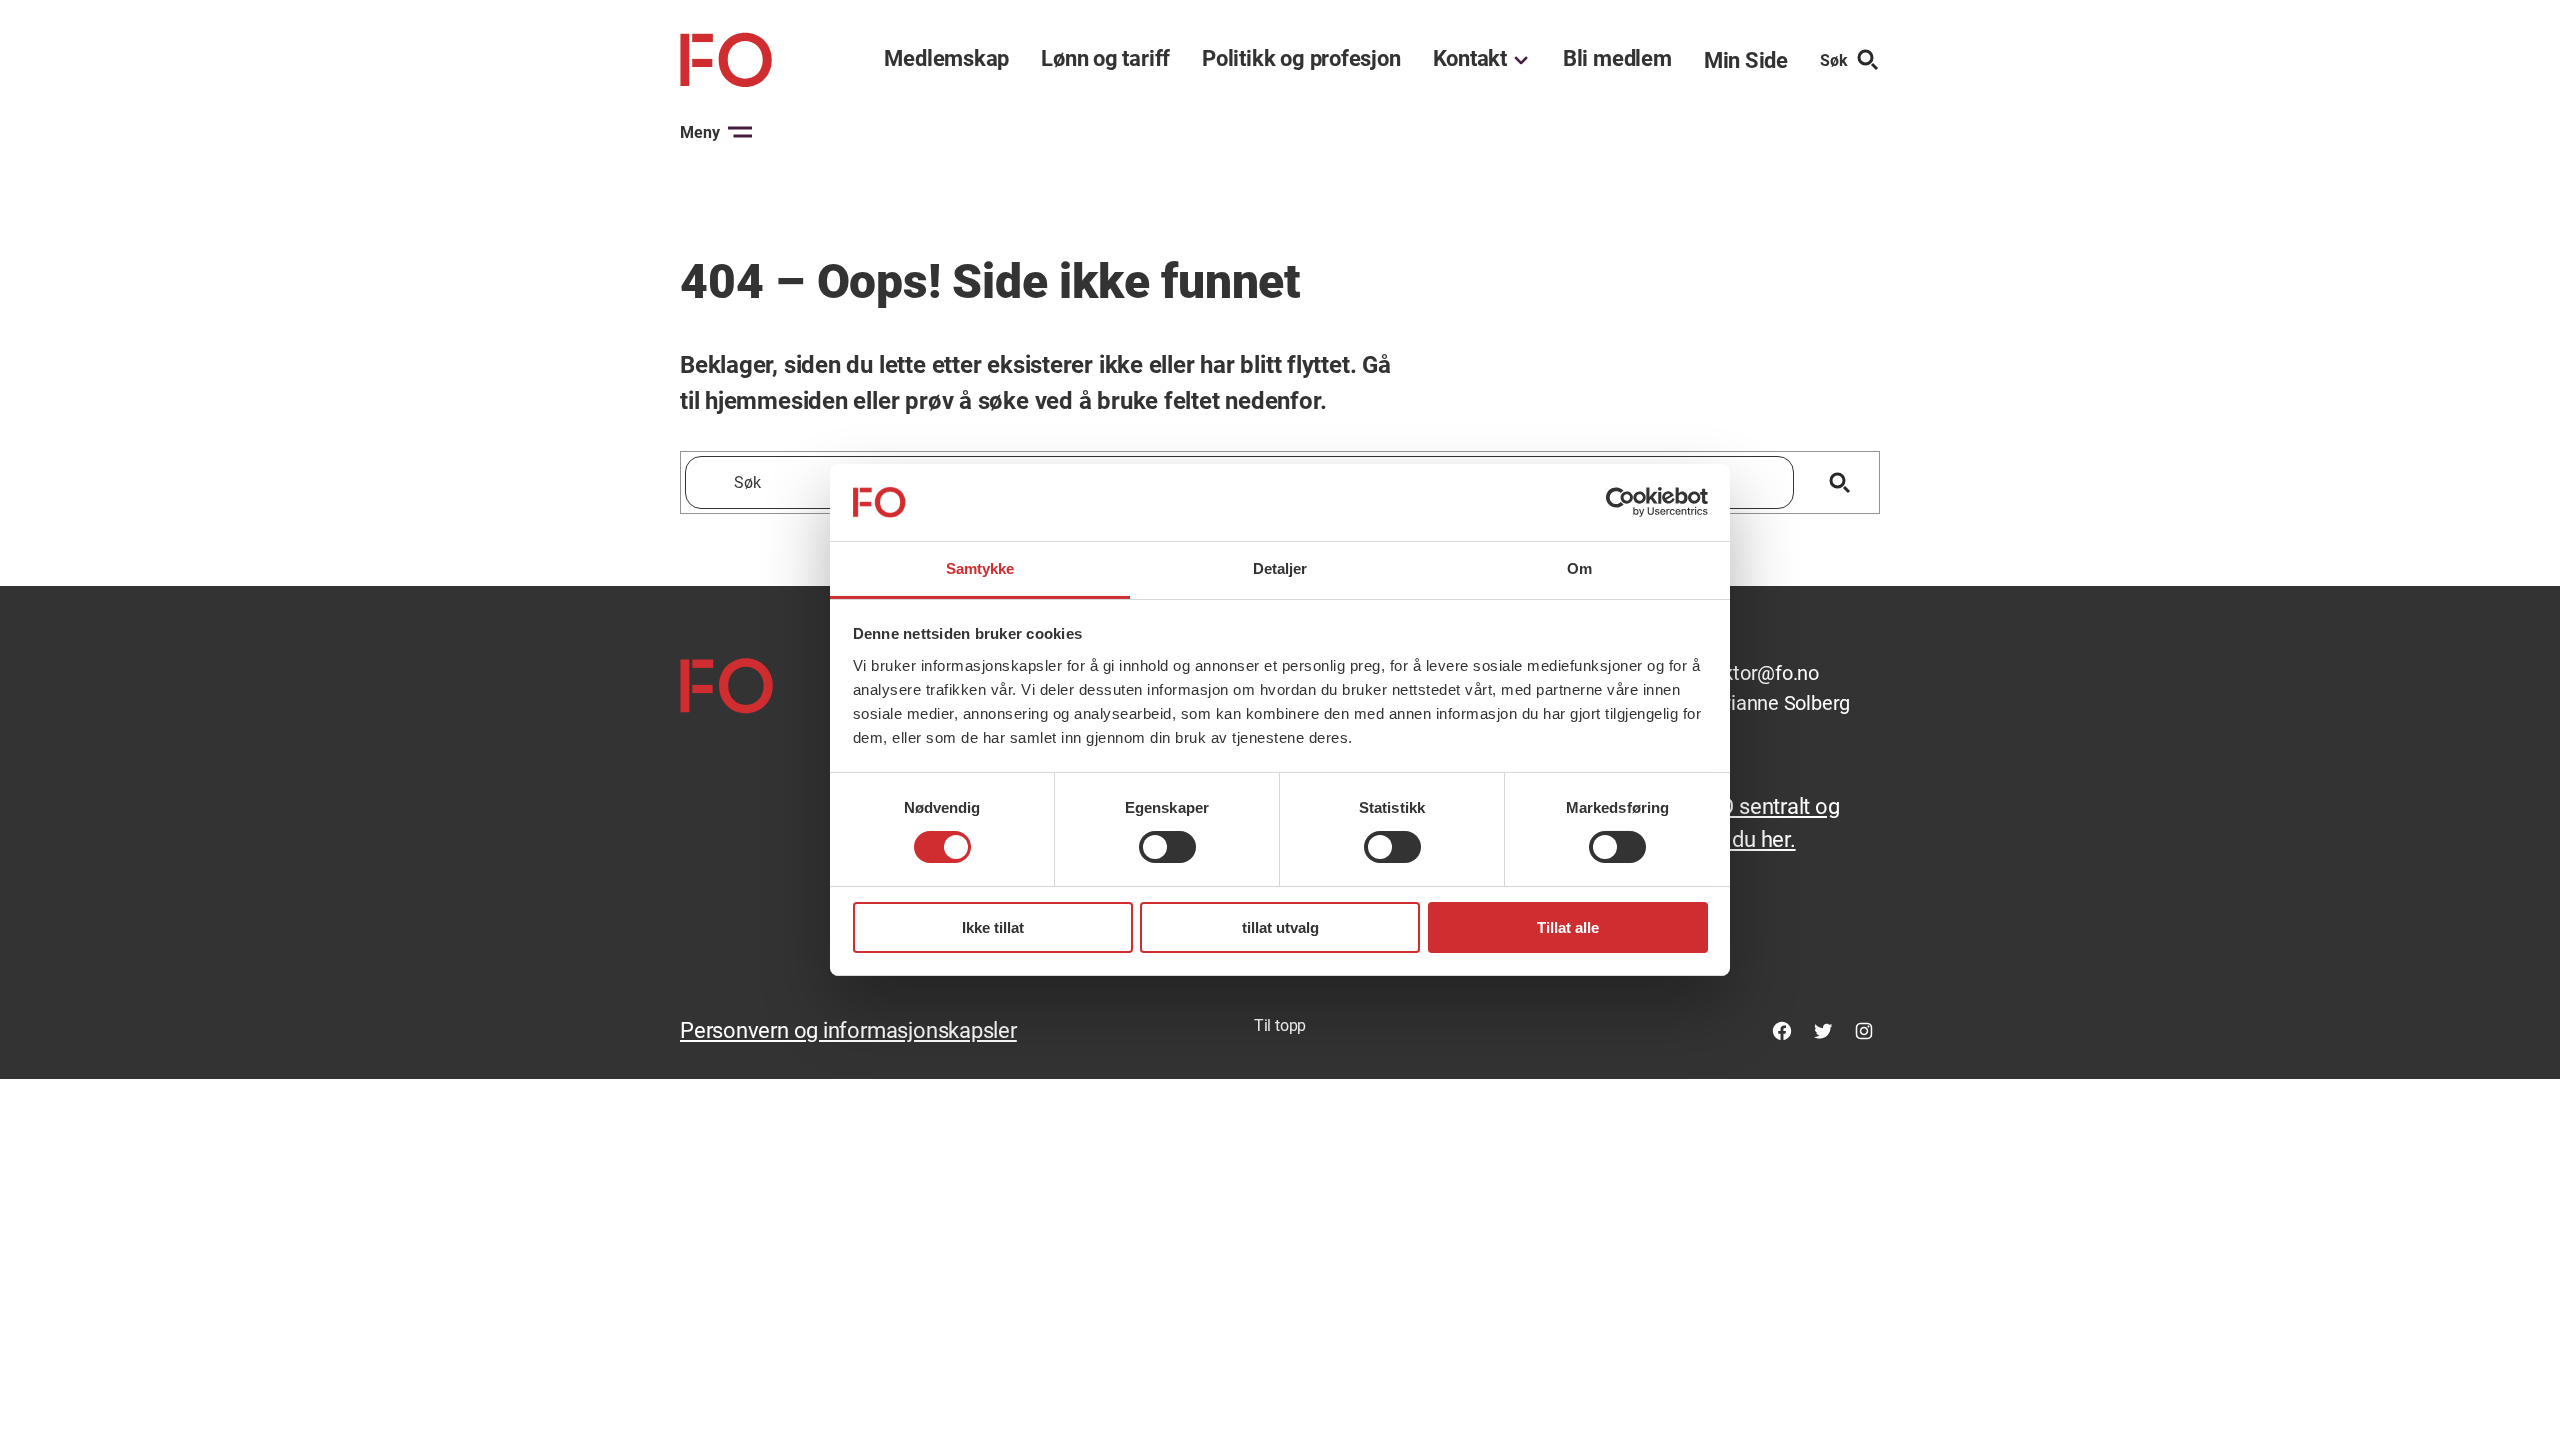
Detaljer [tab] (1280, 568)
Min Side (1746, 60)
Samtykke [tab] (980, 568)
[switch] (1167, 847)
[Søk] (1839, 482)
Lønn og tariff (1105, 59)
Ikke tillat (993, 927)
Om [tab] (1579, 568)
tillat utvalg (1280, 927)
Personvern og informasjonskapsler (848, 1030)
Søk (1834, 60)
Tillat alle (1568, 927)
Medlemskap (946, 59)
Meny (700, 132)
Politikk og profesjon (1301, 59)
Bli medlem (1617, 59)
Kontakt (1470, 59)
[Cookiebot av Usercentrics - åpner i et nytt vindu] (1620, 502)
